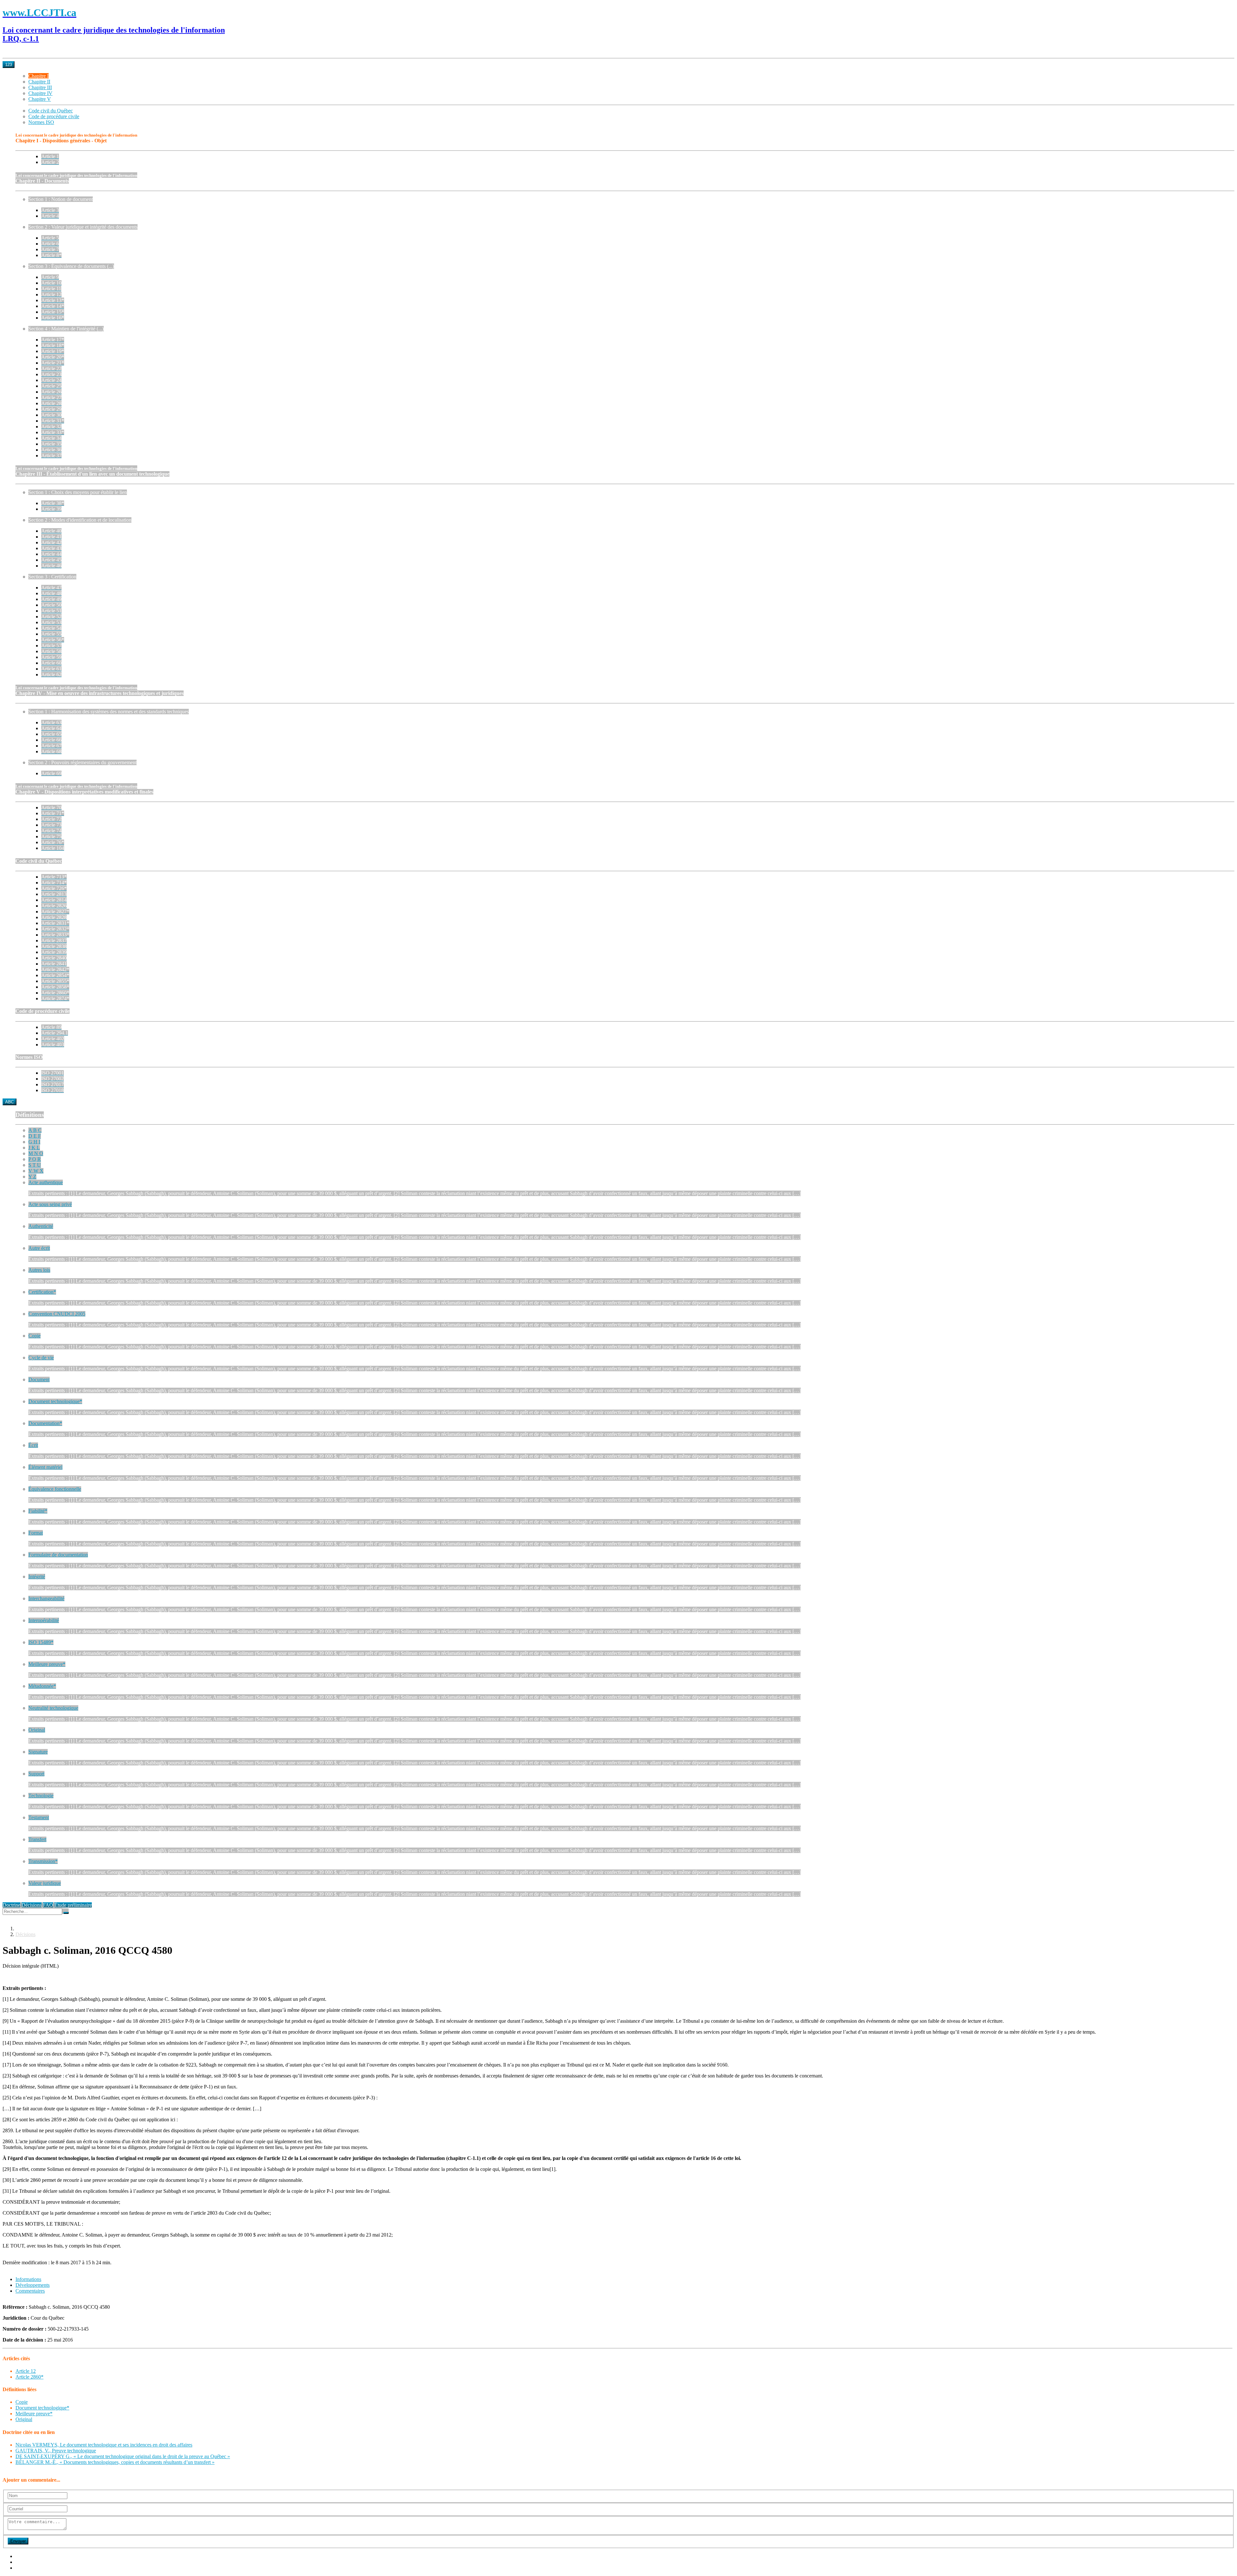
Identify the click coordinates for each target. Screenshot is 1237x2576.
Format (36, 1533)
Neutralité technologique (53, 1708)
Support (36, 1774)
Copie (34, 1336)
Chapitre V (40, 99)
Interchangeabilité (46, 1598)
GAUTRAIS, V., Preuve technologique (56, 2451)
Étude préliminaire (73, 1905)
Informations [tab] (28, 2279)
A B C (35, 1130)
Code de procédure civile (54, 116)
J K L (34, 1148)
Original (37, 1730)
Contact (23, 2568)
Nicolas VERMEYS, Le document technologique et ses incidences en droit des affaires (104, 2445)
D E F (35, 1136)
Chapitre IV (40, 93)
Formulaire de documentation (58, 1555)
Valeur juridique (45, 1883)
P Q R (35, 1159)
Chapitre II (39, 82)
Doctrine (11, 1905)
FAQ (48, 1905)
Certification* (42, 1292)
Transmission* (43, 1861)
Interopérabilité (44, 1620)
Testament (39, 1817)
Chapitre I (38, 76)
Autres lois (39, 1270)
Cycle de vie (41, 1358)
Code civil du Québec (51, 111)
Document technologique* (55, 1401)
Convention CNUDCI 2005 (57, 1314)
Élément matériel (45, 1467)
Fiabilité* (38, 1511)
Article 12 (26, 2371)
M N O (36, 1153)
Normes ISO (41, 122)
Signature (38, 1752)
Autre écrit (39, 1248)
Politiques (25, 2562)
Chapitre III (40, 87)
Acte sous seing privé (50, 1204)
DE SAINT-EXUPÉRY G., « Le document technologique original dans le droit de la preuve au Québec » (123, 2456)
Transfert (37, 1839)
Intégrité (37, 1577)
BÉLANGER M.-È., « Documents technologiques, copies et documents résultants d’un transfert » (115, 2462)
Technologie (41, 1796)
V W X (36, 1171)
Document (39, 1379)
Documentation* (45, 1423)
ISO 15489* (41, 1642)
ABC (10, 1102)
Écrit (33, 1445)
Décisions (32, 1905)
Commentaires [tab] (30, 2291)
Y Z (32, 1177)
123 (9, 65)
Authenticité (41, 1226)
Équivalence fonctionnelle (55, 1489)
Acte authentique (46, 1182)
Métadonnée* (42, 1686)
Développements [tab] (33, 2285)
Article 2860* (29, 2377)
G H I (34, 1142)
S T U (35, 1165)
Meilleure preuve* (47, 1664)
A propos (25, 2556)
